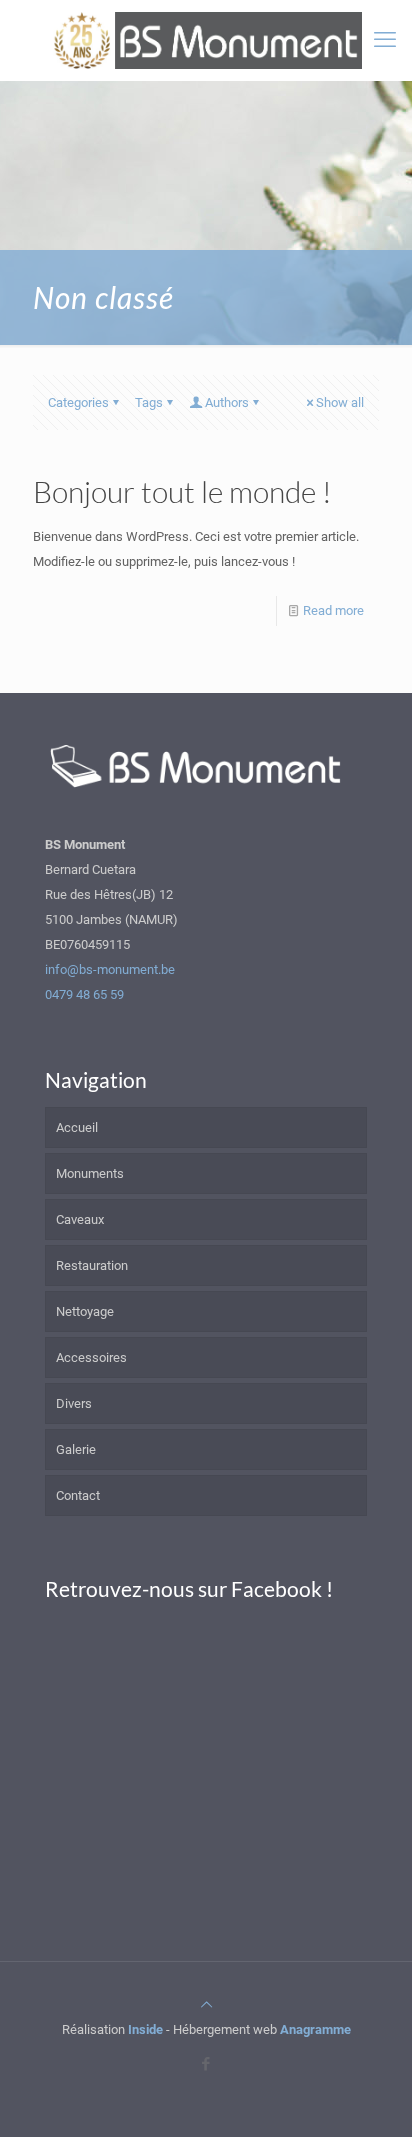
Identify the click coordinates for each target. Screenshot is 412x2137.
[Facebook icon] (206, 2064)
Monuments (90, 1173)
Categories (78, 402)
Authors (227, 402)
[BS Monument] (206, 40)
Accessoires (91, 1357)
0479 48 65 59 (84, 994)
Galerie (76, 1449)
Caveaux (80, 1219)
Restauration (92, 1265)
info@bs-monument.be (110, 969)
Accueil (77, 1127)
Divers (74, 1403)
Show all (340, 402)
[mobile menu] (385, 40)
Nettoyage (85, 1311)
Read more (333, 610)
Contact (78, 1495)
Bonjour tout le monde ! (182, 491)
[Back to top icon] (206, 2004)
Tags (149, 402)
